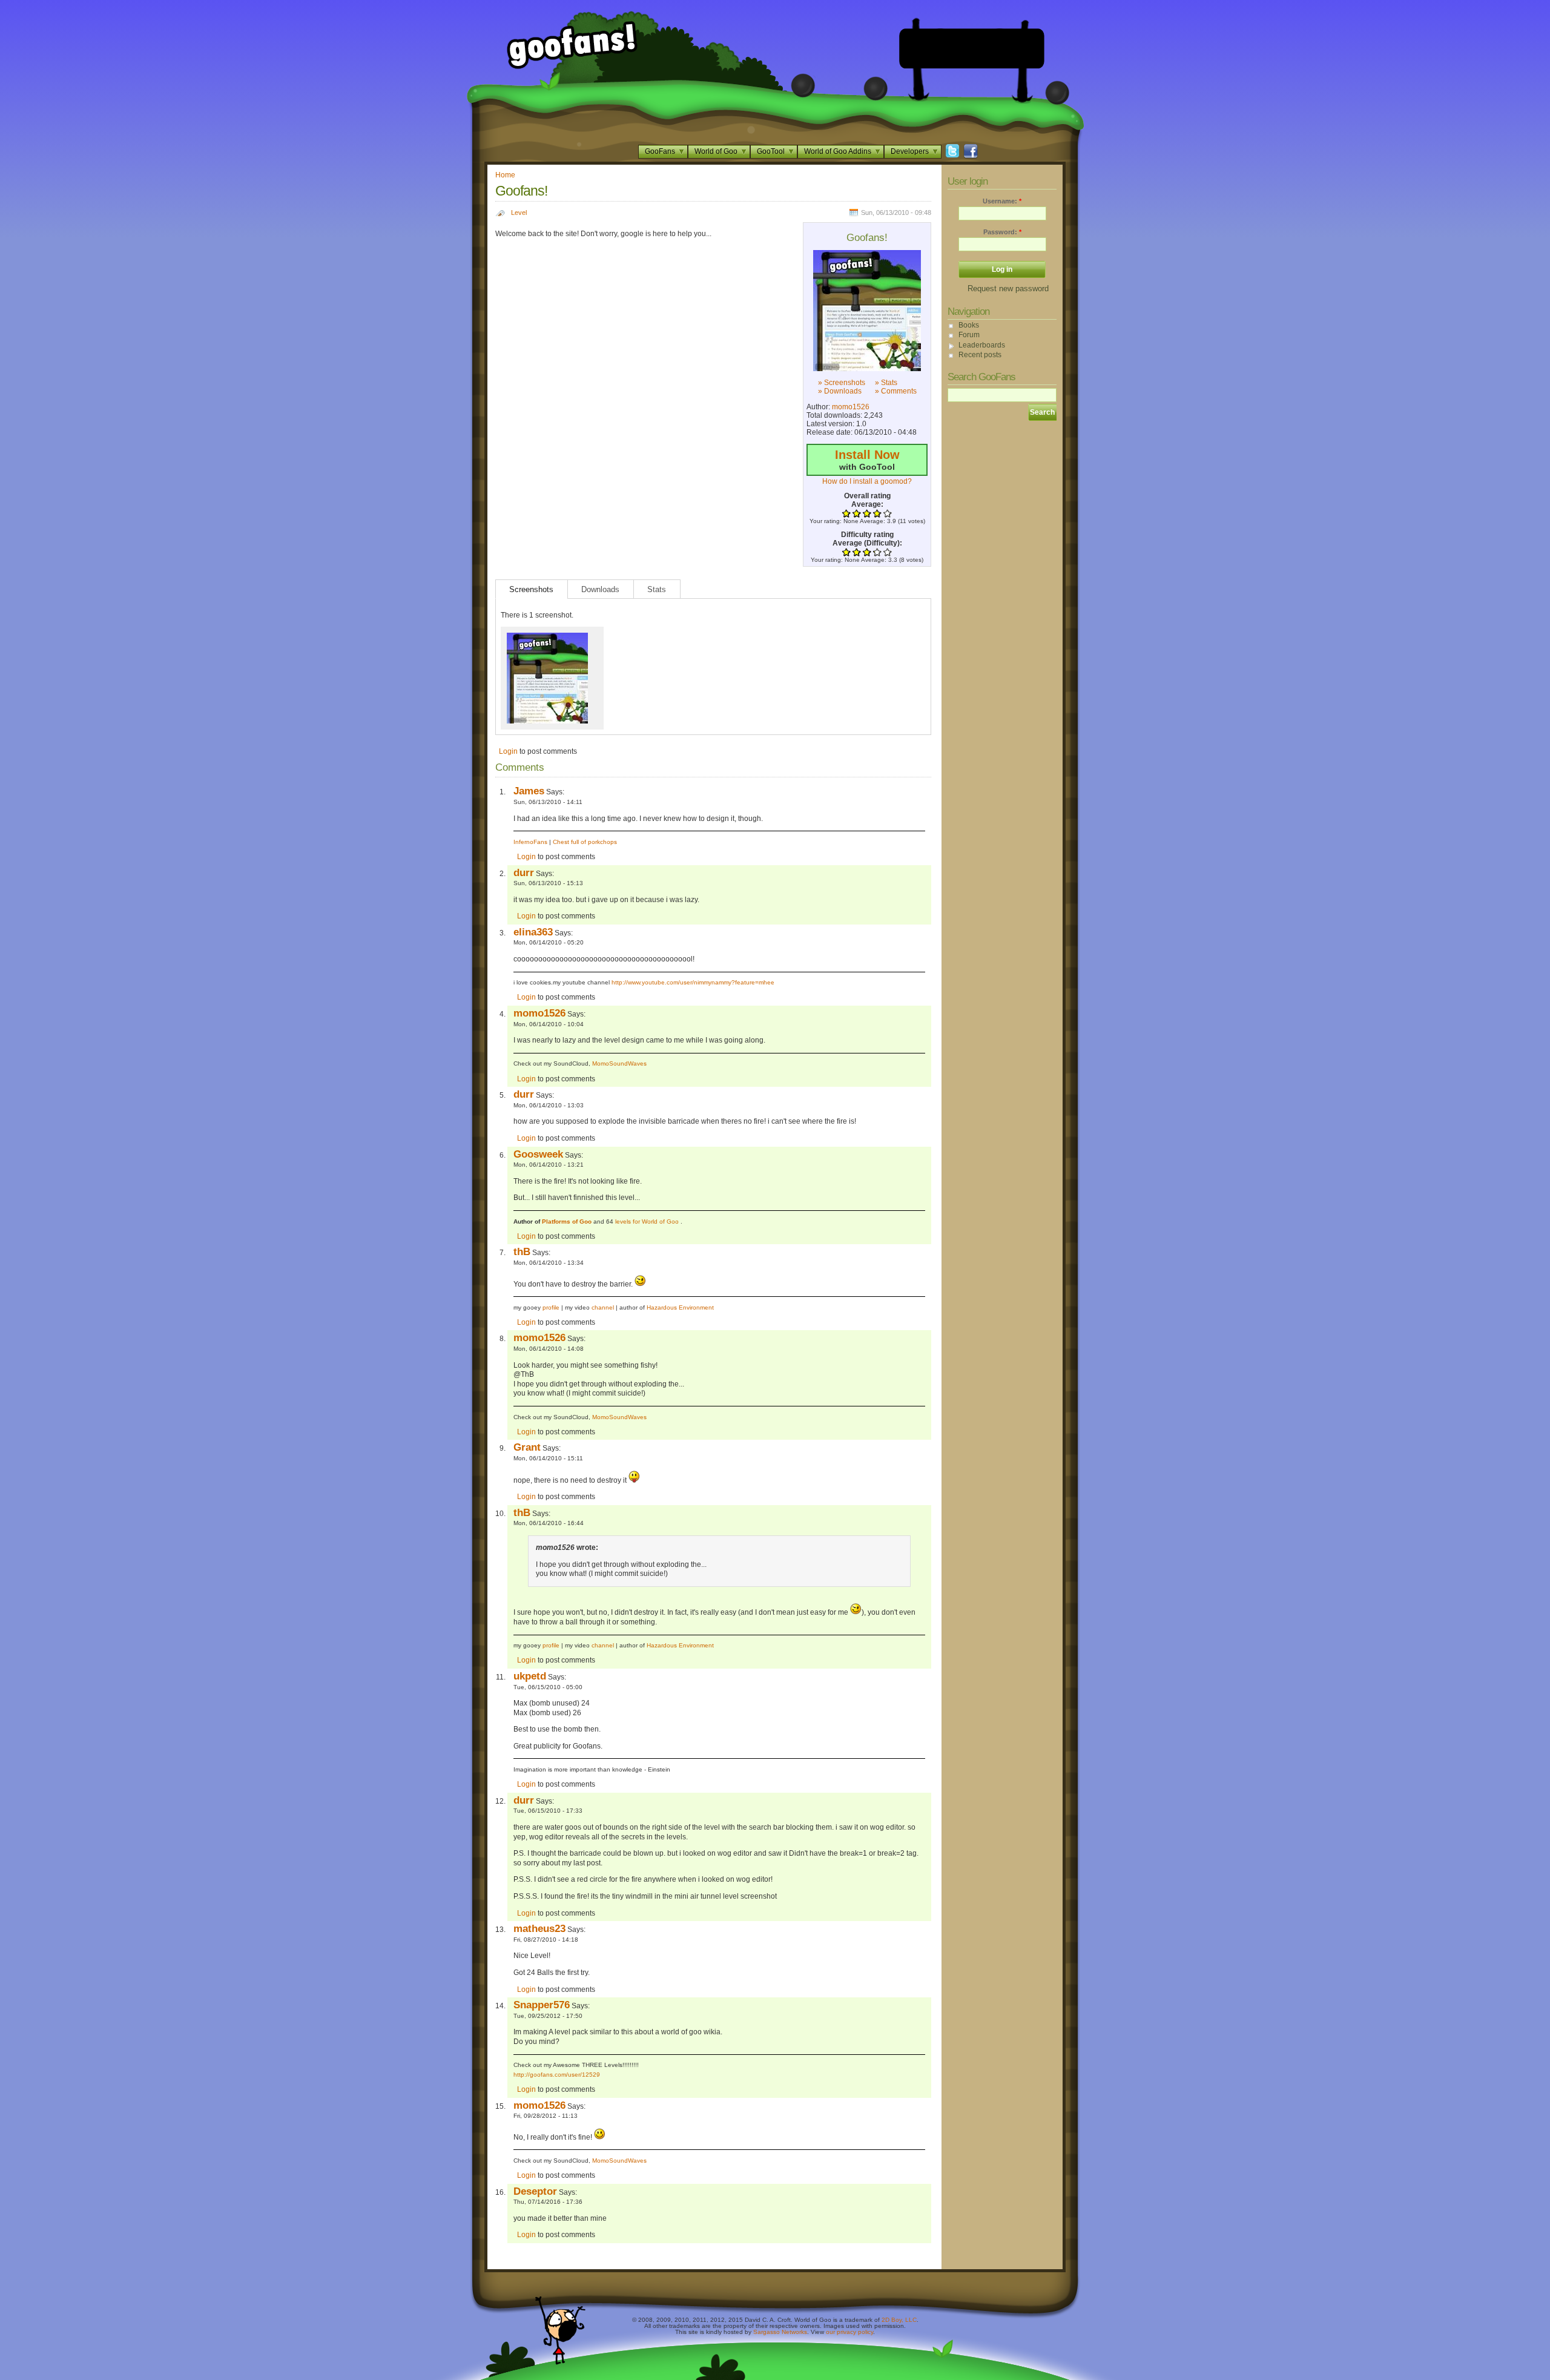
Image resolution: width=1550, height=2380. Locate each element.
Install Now (867, 455)
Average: (867, 504)
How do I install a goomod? (867, 481)
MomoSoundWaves (619, 1063)
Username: (1002, 201)
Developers (910, 151)
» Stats (886, 383)
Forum (969, 335)
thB (522, 1251)
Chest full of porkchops (585, 842)
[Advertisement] (972, 48)
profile (551, 1307)
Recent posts (980, 355)
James (529, 791)
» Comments (896, 391)
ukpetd (530, 1676)
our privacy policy (849, 2332)
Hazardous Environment (680, 1307)
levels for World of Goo (648, 1221)
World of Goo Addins (838, 151)
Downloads (600, 589)
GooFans (660, 151)
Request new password (1008, 288)
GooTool (771, 151)
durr (524, 872)
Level (519, 213)
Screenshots (531, 589)
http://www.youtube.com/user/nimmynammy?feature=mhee (693, 982)
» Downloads (840, 391)
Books (969, 325)
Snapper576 (542, 2005)
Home (505, 175)
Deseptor (535, 2191)
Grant (527, 1447)
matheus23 (539, 1928)
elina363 (533, 932)
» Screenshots (842, 383)
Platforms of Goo (567, 1221)
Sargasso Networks (780, 2332)
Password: (1002, 232)
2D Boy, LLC (899, 2320)
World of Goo (716, 151)
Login (508, 751)
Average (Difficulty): (867, 543)
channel (603, 1307)
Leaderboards (982, 345)
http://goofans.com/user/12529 (557, 2075)
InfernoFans (530, 842)
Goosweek (538, 1154)
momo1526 (851, 407)
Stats (657, 589)
